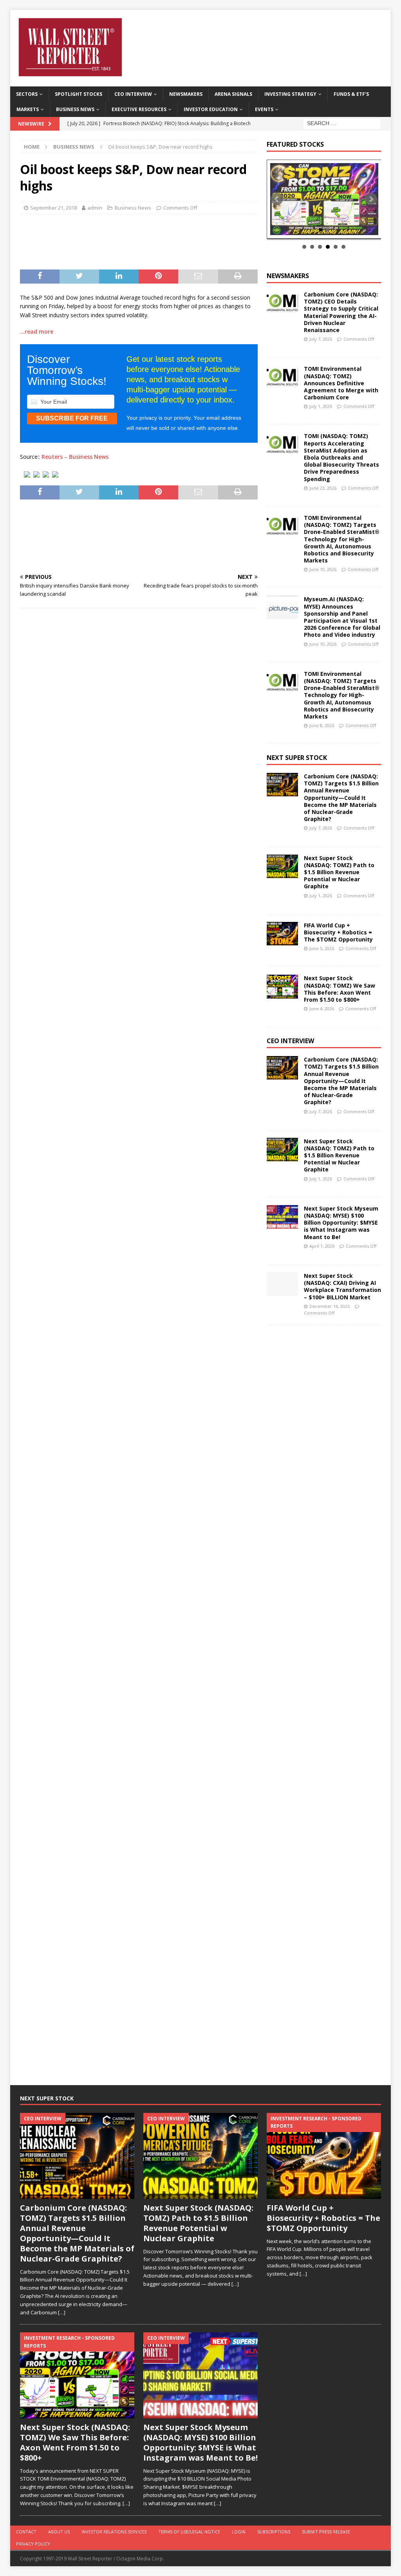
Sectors (27, 94)
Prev (277, 199)
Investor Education (211, 109)
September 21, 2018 (53, 208)
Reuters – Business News (75, 457)
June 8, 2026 (322, 725)
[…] (62, 2312)
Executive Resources (139, 109)
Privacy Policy (33, 2544)
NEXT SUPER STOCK (297, 758)
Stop (327, 230)
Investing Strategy (290, 94)
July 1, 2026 (321, 406)
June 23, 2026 (323, 488)
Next (371, 199)
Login (239, 2532)
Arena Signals (233, 94)
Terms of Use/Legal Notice (189, 2532)
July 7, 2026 (321, 339)
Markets (28, 109)
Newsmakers (186, 94)
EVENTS (264, 109)
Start (321, 230)
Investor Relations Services (114, 2532)
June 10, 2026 (323, 569)
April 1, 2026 (322, 1246)
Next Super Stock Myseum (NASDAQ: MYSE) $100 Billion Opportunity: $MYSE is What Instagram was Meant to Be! (341, 1223)
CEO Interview (133, 94)
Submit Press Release (326, 2532)
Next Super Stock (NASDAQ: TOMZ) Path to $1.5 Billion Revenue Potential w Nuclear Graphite (339, 872)
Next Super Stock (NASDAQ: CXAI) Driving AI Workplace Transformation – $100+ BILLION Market (342, 1286)
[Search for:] (342, 123)
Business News (75, 109)
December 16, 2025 (330, 1306)
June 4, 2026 (322, 1009)
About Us (59, 2532)
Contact (26, 2532)
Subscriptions (274, 2532)
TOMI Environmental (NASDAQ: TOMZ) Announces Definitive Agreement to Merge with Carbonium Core (341, 383)
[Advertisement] (152, 240)
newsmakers (288, 276)
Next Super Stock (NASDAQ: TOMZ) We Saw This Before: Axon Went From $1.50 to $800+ (340, 989)
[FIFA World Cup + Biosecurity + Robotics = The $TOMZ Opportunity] (282, 934)
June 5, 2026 (322, 948)
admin (95, 208)
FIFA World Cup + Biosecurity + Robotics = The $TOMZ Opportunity (338, 932)
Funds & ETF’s (351, 94)
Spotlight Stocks (79, 94)
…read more (37, 331)
